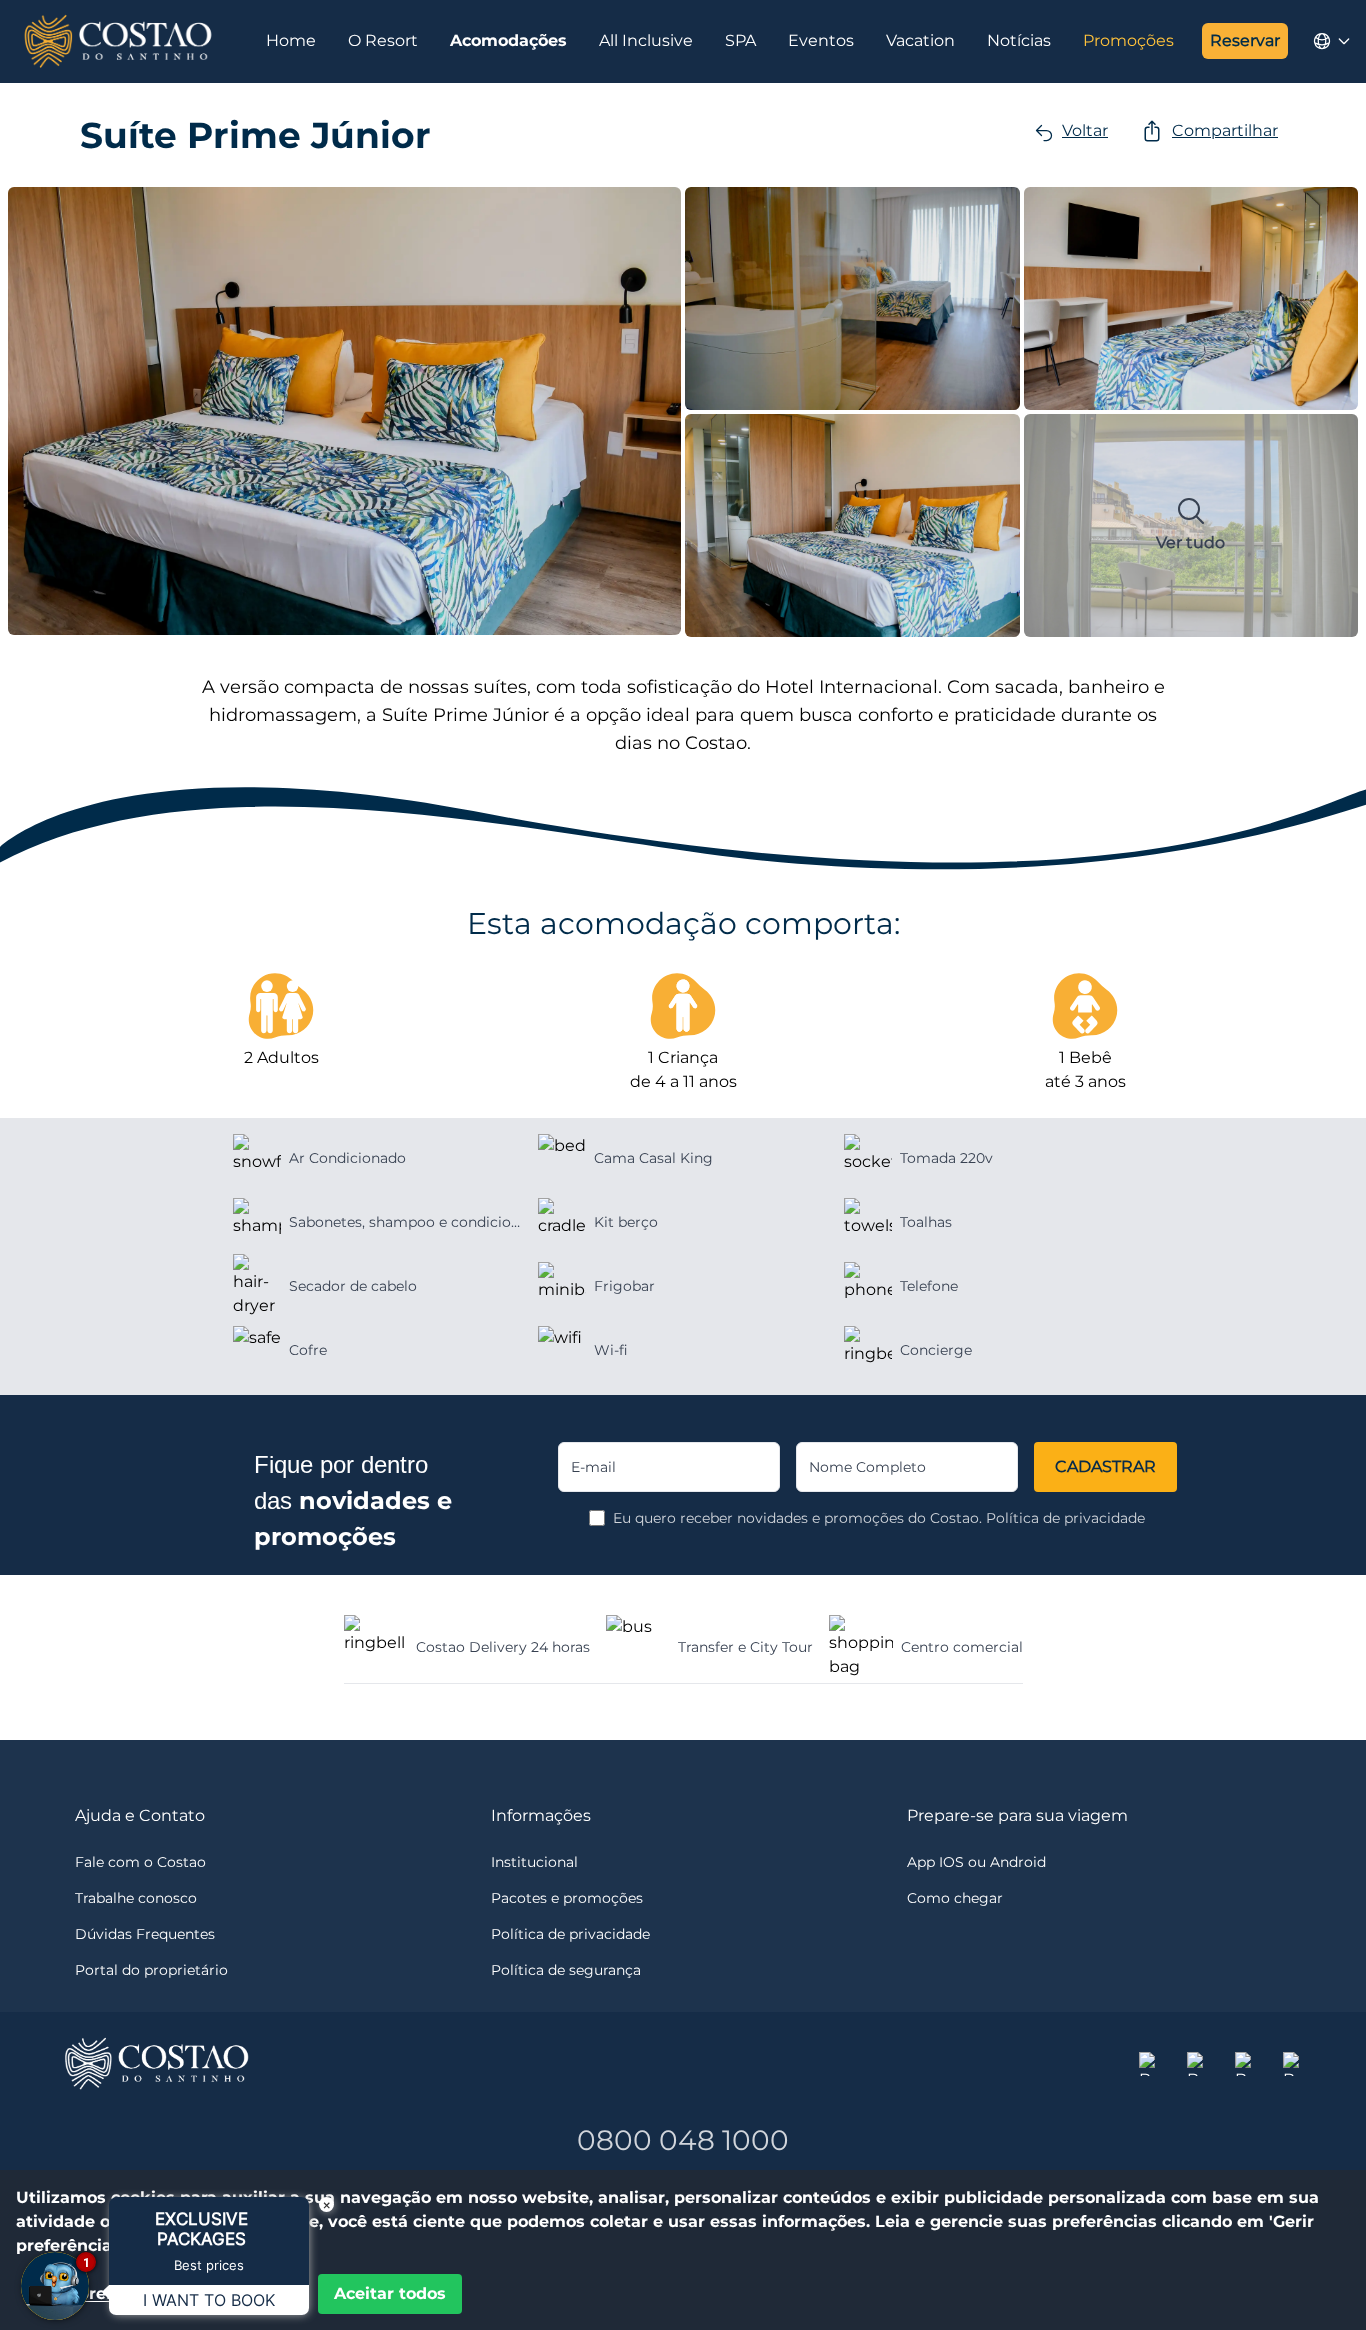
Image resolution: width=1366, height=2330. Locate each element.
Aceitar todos (390, 2293)
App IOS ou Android (976, 1862)
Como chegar (955, 1898)
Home (291, 40)
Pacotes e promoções (567, 1898)
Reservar (1245, 40)
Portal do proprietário (151, 1970)
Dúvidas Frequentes (145, 1934)
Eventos (821, 40)
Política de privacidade (1065, 1518)
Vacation (920, 40)
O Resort (383, 40)
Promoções (1128, 40)
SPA (740, 40)
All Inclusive (646, 40)
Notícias (1019, 40)
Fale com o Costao (140, 1862)
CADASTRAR (1105, 1466)
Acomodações (508, 40)
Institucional (534, 1862)
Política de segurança (566, 1970)
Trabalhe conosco (136, 1898)
